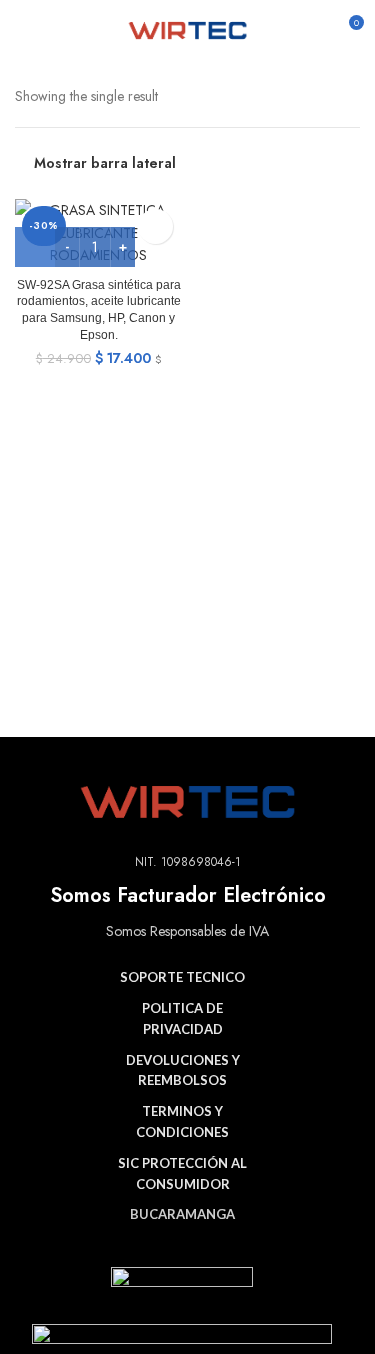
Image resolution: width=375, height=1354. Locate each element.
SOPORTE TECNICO (182, 977)
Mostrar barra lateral (105, 163)
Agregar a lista (155, 226)
